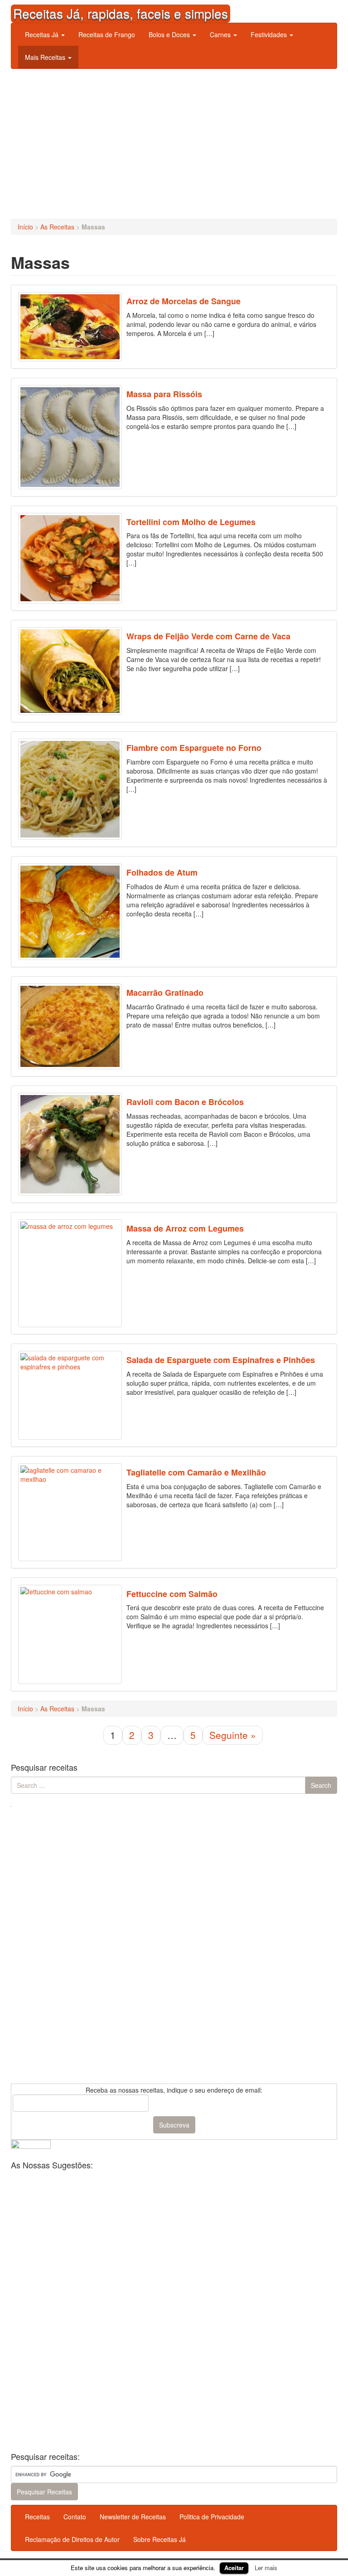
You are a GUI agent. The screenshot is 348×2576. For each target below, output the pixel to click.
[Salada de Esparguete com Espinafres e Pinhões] (70, 1395)
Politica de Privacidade (212, 2517)
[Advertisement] (174, 141)
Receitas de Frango (107, 34)
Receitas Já (43, 34)
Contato (75, 2517)
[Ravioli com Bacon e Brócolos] (70, 1144)
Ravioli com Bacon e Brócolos (185, 1102)
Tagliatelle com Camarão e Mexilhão (196, 1472)
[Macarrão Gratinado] (70, 1026)
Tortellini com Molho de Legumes (191, 522)
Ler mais (266, 2568)
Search (321, 1785)
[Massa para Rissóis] (70, 437)
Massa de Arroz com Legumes (185, 1228)
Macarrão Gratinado (165, 993)
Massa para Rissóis (164, 394)
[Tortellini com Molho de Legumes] (70, 558)
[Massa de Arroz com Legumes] (70, 1273)
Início (25, 227)
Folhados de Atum (162, 872)
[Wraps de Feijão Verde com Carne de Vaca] (70, 671)
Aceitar (234, 2568)
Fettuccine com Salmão (172, 1594)
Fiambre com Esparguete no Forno (194, 748)
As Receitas (57, 227)
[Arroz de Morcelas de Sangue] (70, 327)
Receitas (37, 2517)
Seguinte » (233, 1735)
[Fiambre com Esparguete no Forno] (70, 789)
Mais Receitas (46, 57)
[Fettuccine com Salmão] (70, 1635)
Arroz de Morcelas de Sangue (184, 301)
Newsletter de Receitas (133, 2517)
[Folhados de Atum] (70, 912)
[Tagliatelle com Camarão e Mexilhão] (70, 1512)
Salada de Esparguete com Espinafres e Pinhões (221, 1360)
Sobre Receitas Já (159, 2539)
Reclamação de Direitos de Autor (72, 2539)
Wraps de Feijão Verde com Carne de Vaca (208, 636)
